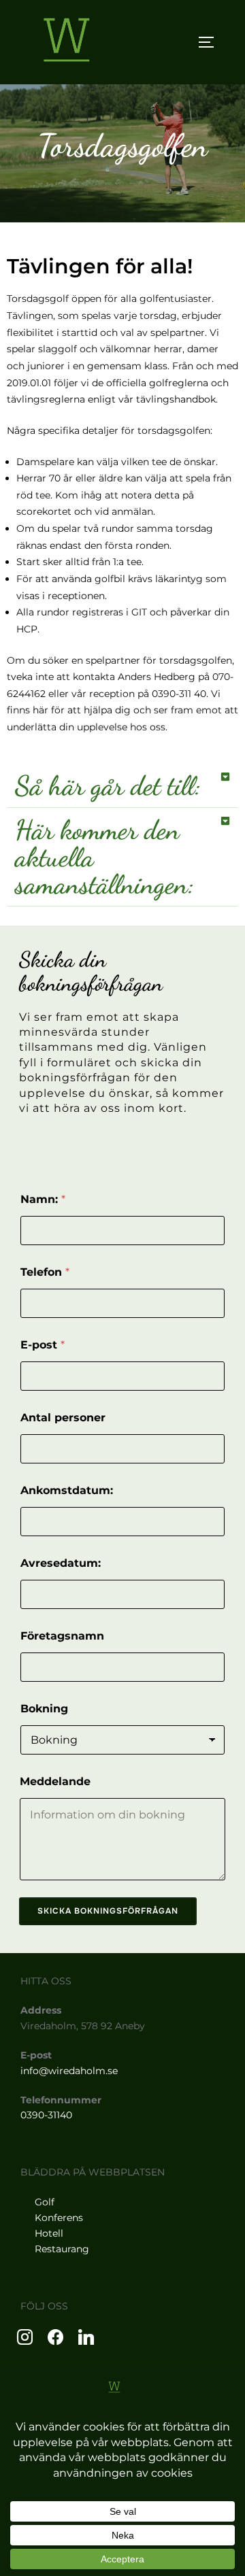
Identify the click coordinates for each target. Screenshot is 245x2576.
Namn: (43, 1199)
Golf (45, 2202)
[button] (122, 786)
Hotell (49, 2233)
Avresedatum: (61, 1563)
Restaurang (62, 2249)
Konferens (59, 2218)
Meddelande (55, 1781)
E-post (43, 1345)
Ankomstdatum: (67, 1490)
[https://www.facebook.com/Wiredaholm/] (55, 2336)
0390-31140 (46, 2115)
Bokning (44, 1709)
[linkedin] (86, 2336)
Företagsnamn (62, 1636)
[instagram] (25, 2336)
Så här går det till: (108, 785)
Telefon (45, 1272)
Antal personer (63, 1418)
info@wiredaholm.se (69, 2071)
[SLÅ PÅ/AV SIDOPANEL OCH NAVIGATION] (211, 42)
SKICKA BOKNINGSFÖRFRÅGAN (108, 1911)
